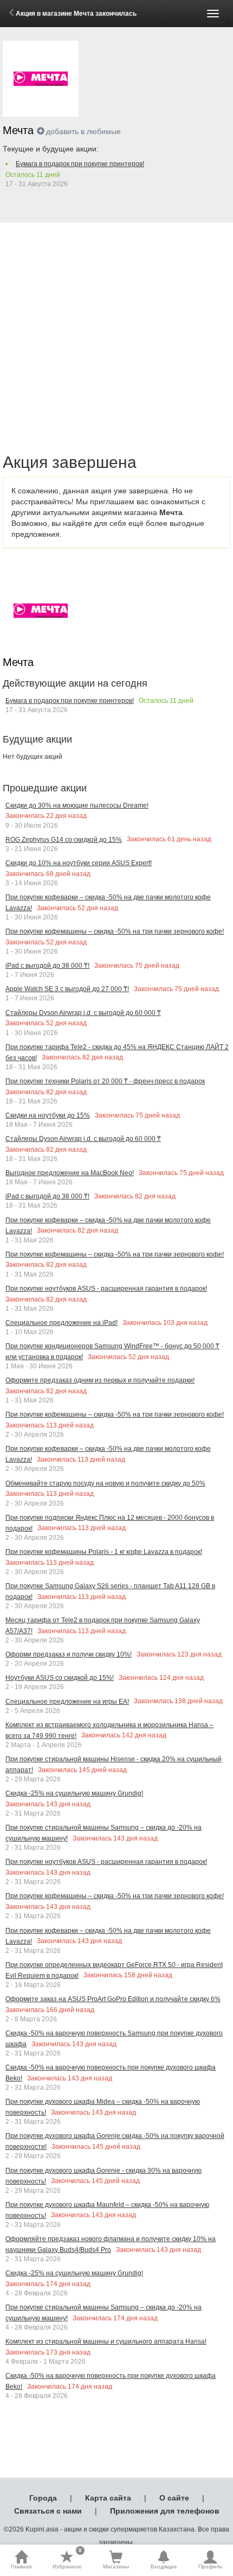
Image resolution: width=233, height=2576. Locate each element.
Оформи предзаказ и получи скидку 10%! (69, 1654)
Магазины (116, 2567)
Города (43, 2498)
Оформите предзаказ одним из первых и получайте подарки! (100, 1380)
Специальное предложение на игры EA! (67, 1702)
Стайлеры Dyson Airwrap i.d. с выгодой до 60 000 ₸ (83, 1013)
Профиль (210, 2567)
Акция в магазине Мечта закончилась (76, 14)
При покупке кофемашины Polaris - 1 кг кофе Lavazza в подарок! (104, 1552)
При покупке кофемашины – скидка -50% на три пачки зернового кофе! (115, 931)
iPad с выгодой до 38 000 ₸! (47, 966)
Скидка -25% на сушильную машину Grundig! (74, 1793)
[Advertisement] (116, 326)
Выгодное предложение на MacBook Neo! (70, 1173)
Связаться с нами (48, 2511)
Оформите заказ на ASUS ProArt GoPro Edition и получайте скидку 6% (113, 1999)
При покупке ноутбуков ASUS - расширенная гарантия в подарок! (106, 1289)
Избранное (67, 2560)
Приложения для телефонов (165, 2511)
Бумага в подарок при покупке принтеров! (80, 164)
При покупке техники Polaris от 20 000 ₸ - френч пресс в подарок (105, 1081)
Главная (21, 2567)
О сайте (174, 2498)
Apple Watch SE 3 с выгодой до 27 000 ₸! (67, 989)
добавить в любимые (83, 131)
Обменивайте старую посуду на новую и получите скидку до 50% (105, 1483)
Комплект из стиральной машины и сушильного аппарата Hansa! (106, 2342)
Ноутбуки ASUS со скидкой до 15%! (60, 1678)
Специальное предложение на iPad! (62, 1323)
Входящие (164, 2567)
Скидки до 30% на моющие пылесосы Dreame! (77, 805)
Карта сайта (108, 2498)
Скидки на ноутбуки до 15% (48, 1115)
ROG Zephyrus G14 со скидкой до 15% (64, 840)
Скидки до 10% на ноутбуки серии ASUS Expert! (79, 863)
